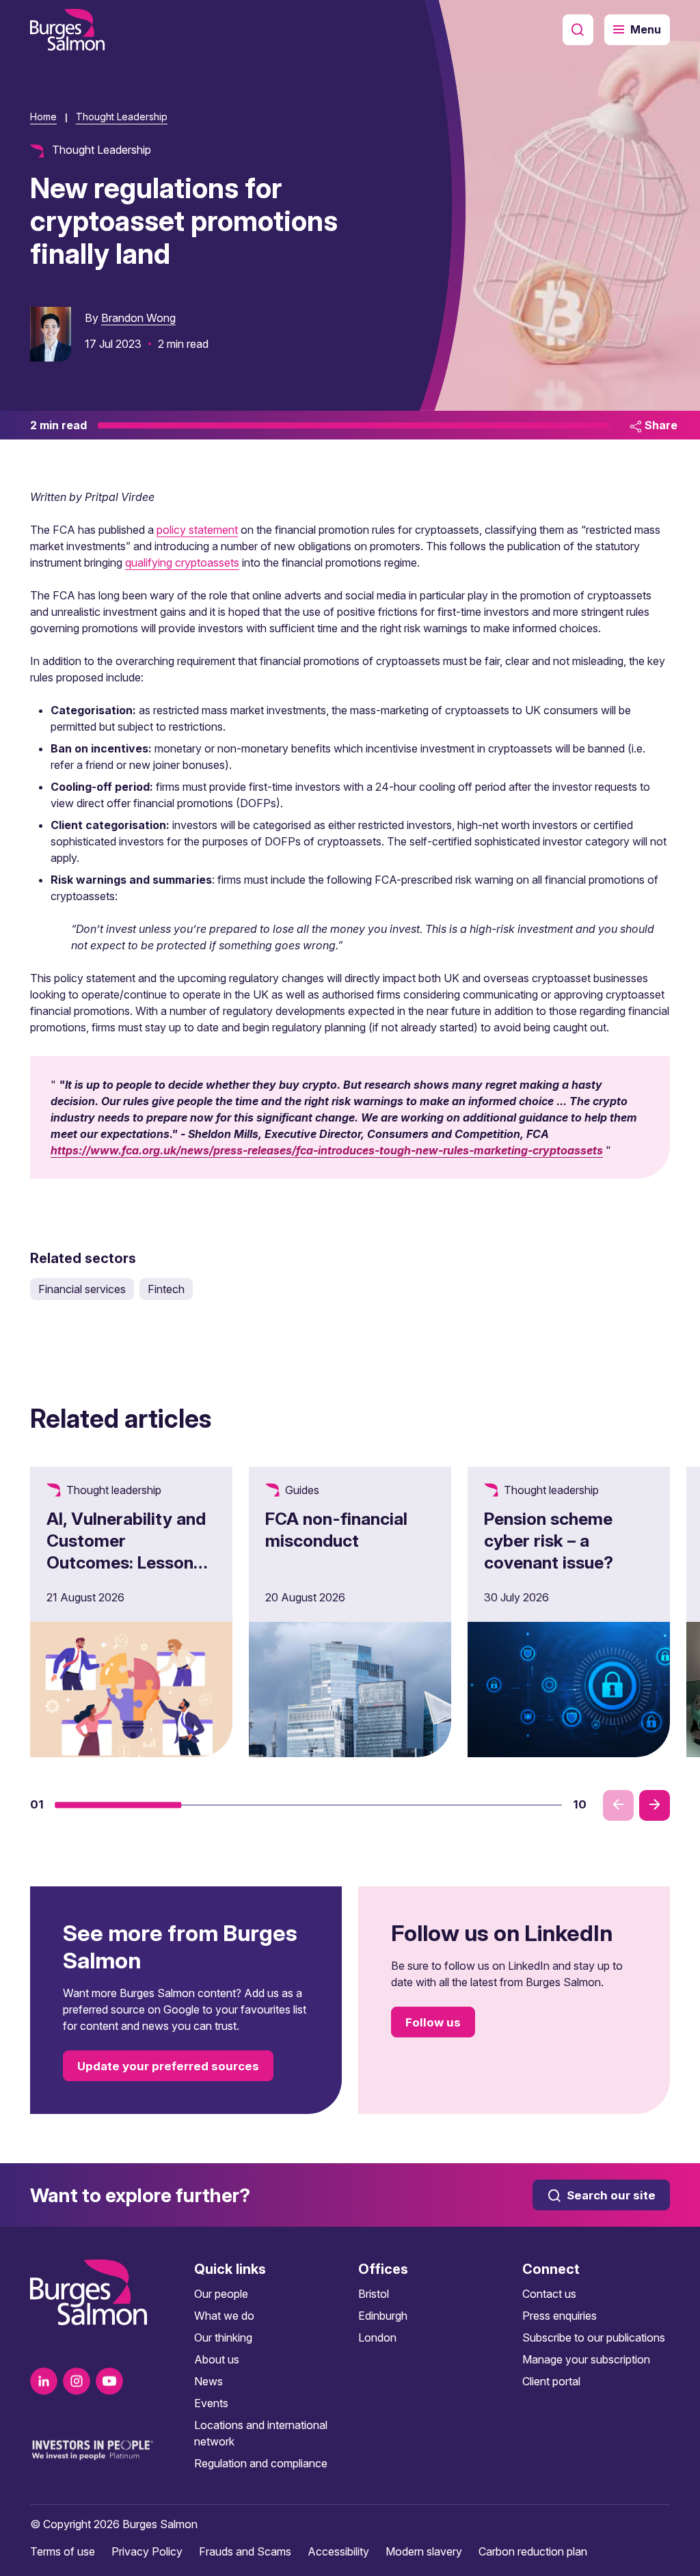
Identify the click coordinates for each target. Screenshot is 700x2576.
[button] (118, 1805)
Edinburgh (383, 2316)
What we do (224, 2316)
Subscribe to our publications (594, 2337)
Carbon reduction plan (533, 2551)
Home (43, 117)
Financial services (82, 1289)
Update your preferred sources (168, 2066)
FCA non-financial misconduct (336, 1530)
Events (211, 2403)
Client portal (551, 2381)
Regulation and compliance (261, 2463)
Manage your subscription (586, 2359)
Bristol (374, 2294)
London (377, 2337)
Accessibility (338, 2551)
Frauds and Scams (245, 2551)
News (208, 2381)
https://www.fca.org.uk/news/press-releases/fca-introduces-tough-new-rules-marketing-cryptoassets (327, 1150)
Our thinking (223, 2337)
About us (217, 2359)
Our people (221, 2294)
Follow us (433, 2022)
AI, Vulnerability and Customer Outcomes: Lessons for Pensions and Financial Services (126, 1562)
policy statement (197, 530)
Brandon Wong (138, 318)
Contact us (549, 2294)
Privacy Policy (147, 2551)
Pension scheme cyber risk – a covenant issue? (549, 1541)
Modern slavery (424, 2551)
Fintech (166, 1289)
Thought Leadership (122, 117)
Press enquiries (560, 2316)
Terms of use (63, 2551)
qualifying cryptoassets (182, 562)
